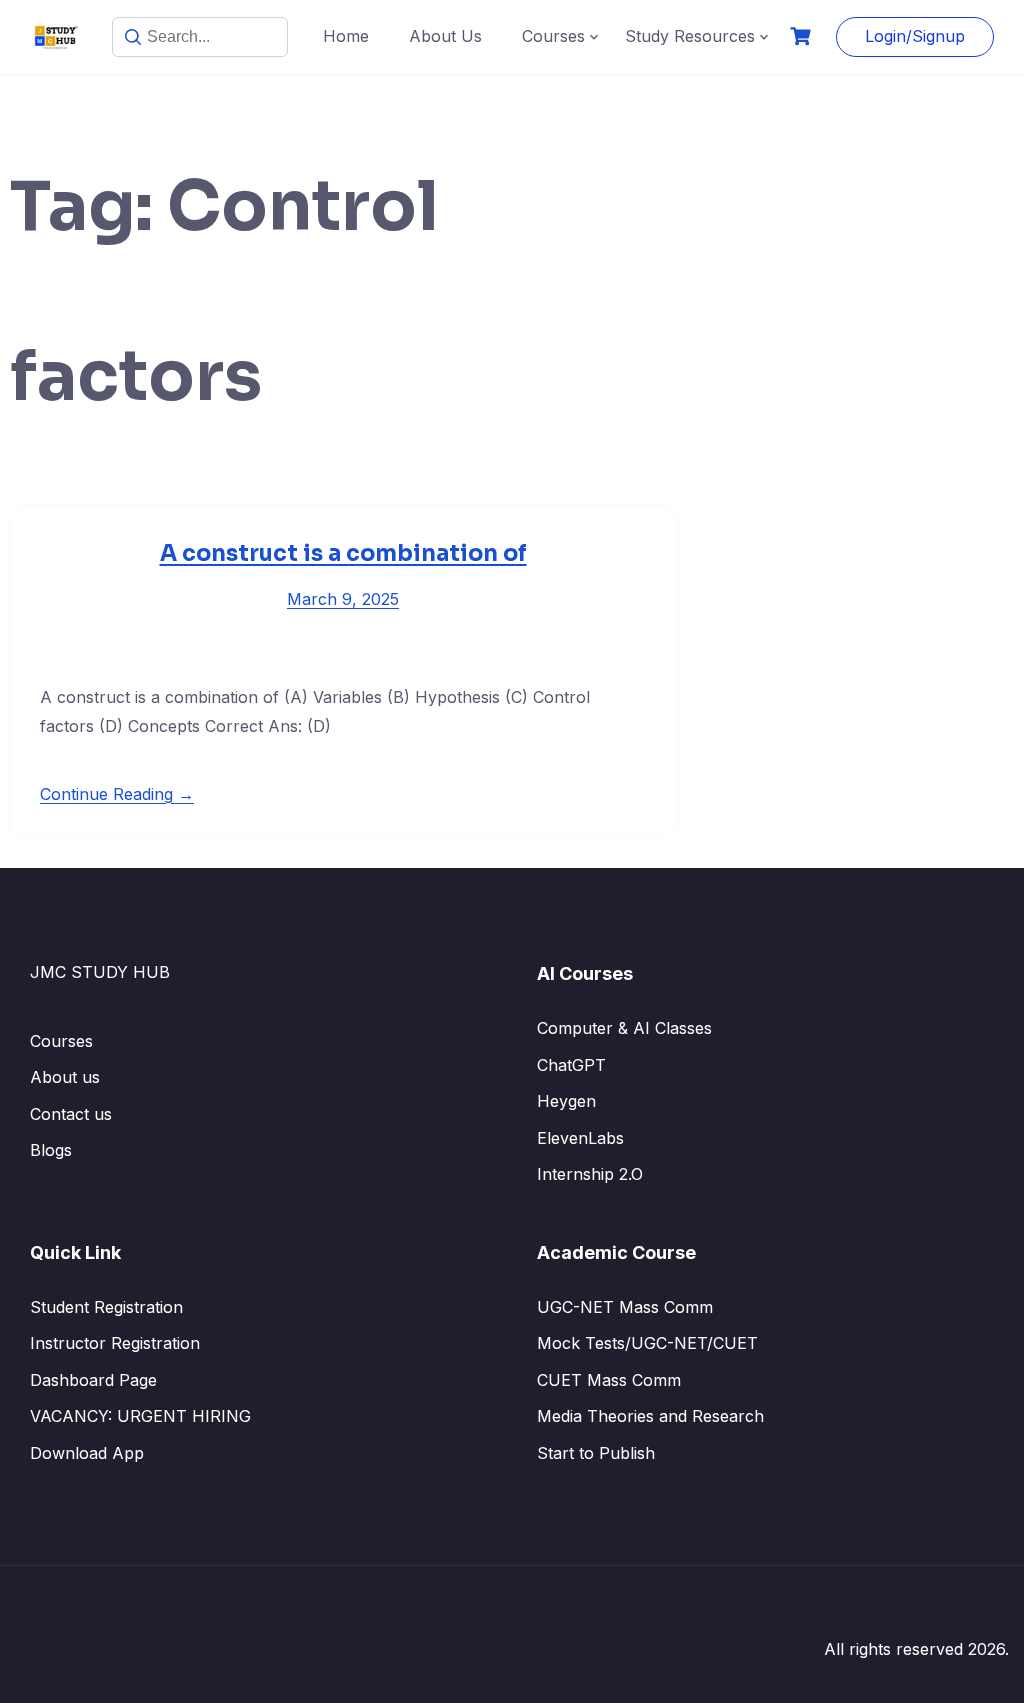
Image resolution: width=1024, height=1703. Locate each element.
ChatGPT (571, 1065)
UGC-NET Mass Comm (625, 1307)
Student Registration (106, 1307)
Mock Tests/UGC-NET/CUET (647, 1343)
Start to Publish (596, 1453)
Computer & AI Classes (624, 1028)
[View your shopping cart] (803, 36)
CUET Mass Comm (609, 1380)
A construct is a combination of (343, 553)
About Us (445, 36)
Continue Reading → (117, 794)
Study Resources (690, 36)
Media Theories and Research (650, 1416)
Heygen (566, 1101)
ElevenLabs (580, 1138)
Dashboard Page (93, 1380)
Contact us (71, 1114)
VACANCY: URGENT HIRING (140, 1416)
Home (346, 36)
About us (65, 1077)
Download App (87, 1453)
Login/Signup (915, 36)
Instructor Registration (115, 1343)
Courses (553, 36)
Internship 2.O (590, 1174)
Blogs (51, 1150)
